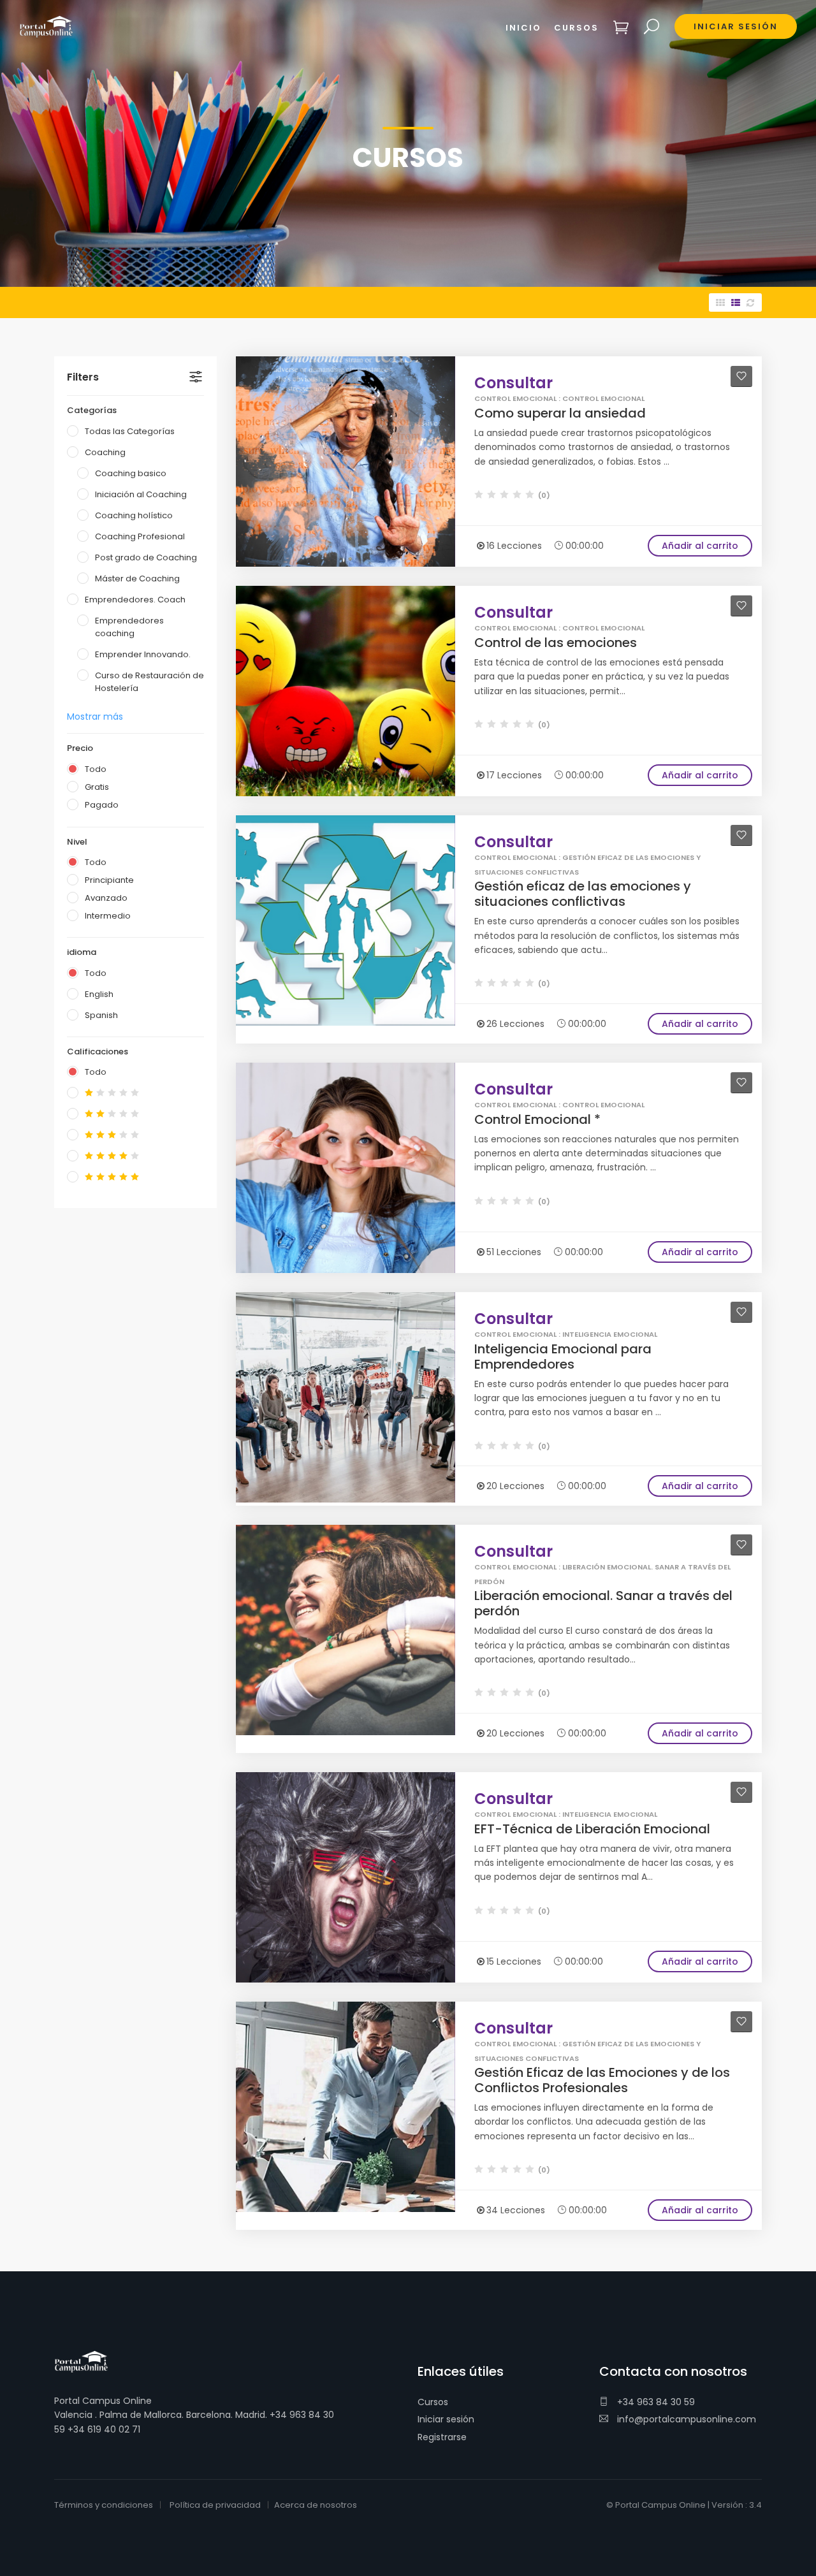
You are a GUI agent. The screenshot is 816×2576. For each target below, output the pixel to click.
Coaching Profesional (140, 536)
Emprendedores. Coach (135, 600)
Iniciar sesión (446, 2419)
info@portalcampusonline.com (685, 2419)
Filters (83, 377)
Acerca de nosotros (316, 2505)
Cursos (433, 2402)
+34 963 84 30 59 (655, 2402)
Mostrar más (95, 717)
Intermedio (108, 916)
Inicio (523, 28)
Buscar (652, 27)
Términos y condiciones (104, 2505)
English (99, 994)
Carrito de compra (621, 27)
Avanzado (106, 898)
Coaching (105, 452)
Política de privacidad (215, 2505)
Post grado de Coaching (146, 557)
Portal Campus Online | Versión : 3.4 (688, 2505)
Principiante (109, 880)
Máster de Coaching (137, 579)
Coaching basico (131, 473)
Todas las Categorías (130, 431)
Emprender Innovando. (143, 654)
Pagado (102, 805)
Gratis (97, 787)
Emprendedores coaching (129, 627)
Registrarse (442, 2437)
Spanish (101, 1015)
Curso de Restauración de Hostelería (149, 682)
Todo (96, 769)
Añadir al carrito (700, 546)
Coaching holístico (134, 515)
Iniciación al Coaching (141, 494)
